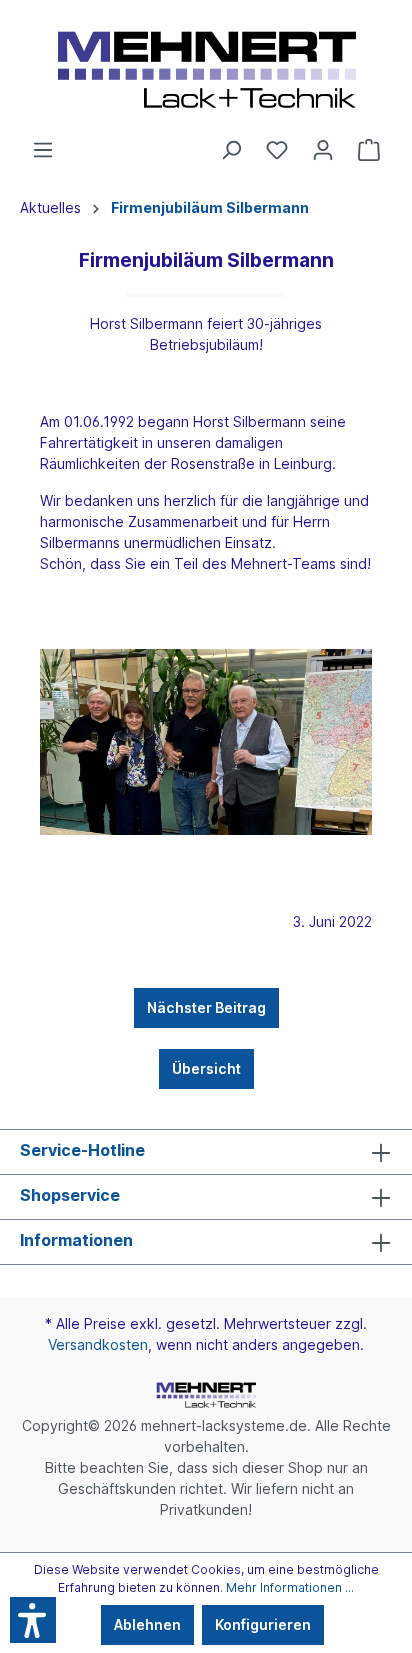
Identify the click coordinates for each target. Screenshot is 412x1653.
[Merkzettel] (277, 150)
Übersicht (206, 1068)
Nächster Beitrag (206, 1007)
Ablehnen (147, 1624)
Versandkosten (98, 1344)
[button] (33, 1620)
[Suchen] (231, 150)
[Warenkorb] (369, 150)
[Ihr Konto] (323, 150)
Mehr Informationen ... (290, 1587)
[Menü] (43, 150)
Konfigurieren (263, 1624)
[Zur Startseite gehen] (206, 69)
